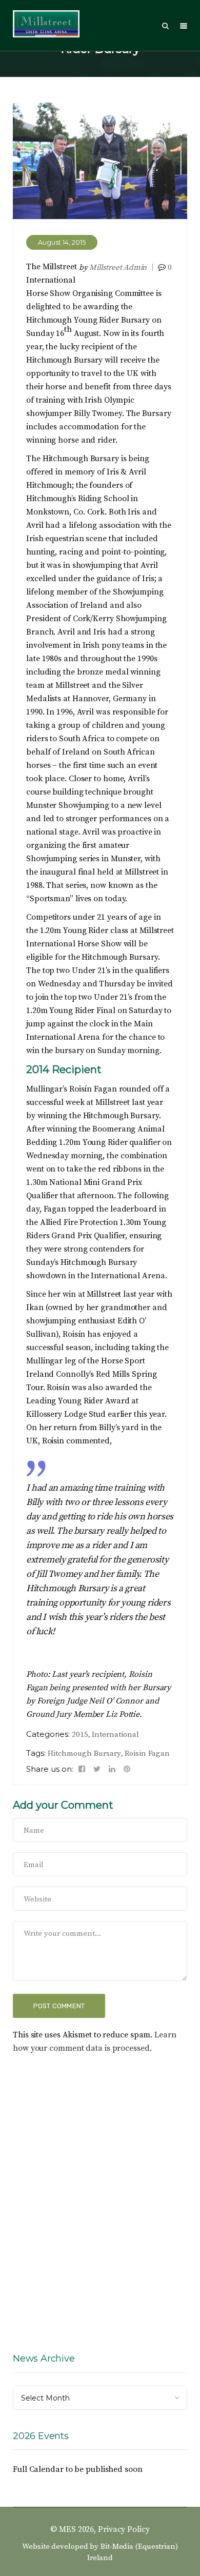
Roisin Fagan (147, 1753)
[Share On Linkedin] (112, 1769)
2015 (80, 1735)
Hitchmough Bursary (84, 1753)
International (115, 1735)
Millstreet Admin (118, 267)
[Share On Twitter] (97, 1769)
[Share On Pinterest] (127, 1769)
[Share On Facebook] (82, 1769)
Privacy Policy (124, 2529)
